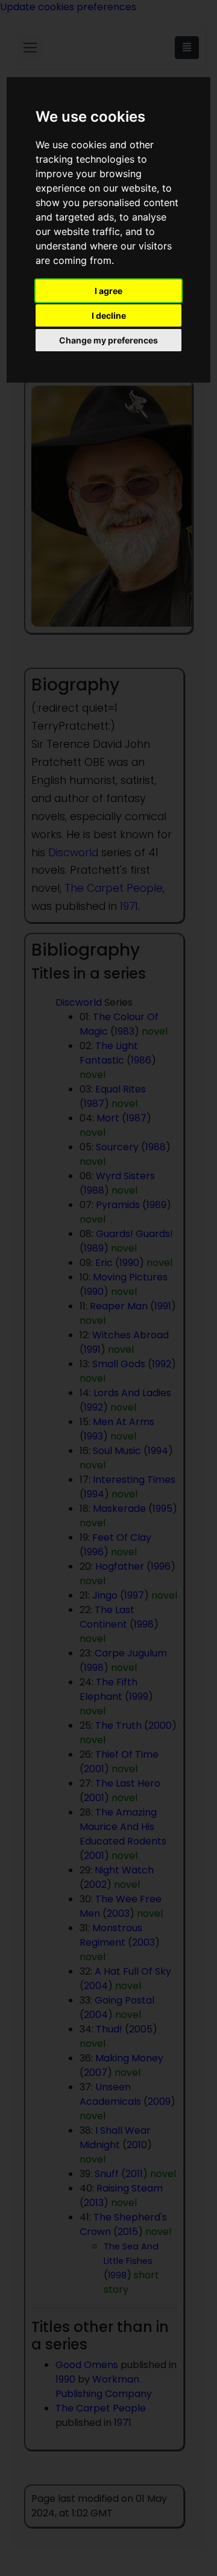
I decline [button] (109, 315)
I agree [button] (108, 291)
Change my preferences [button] (108, 340)
